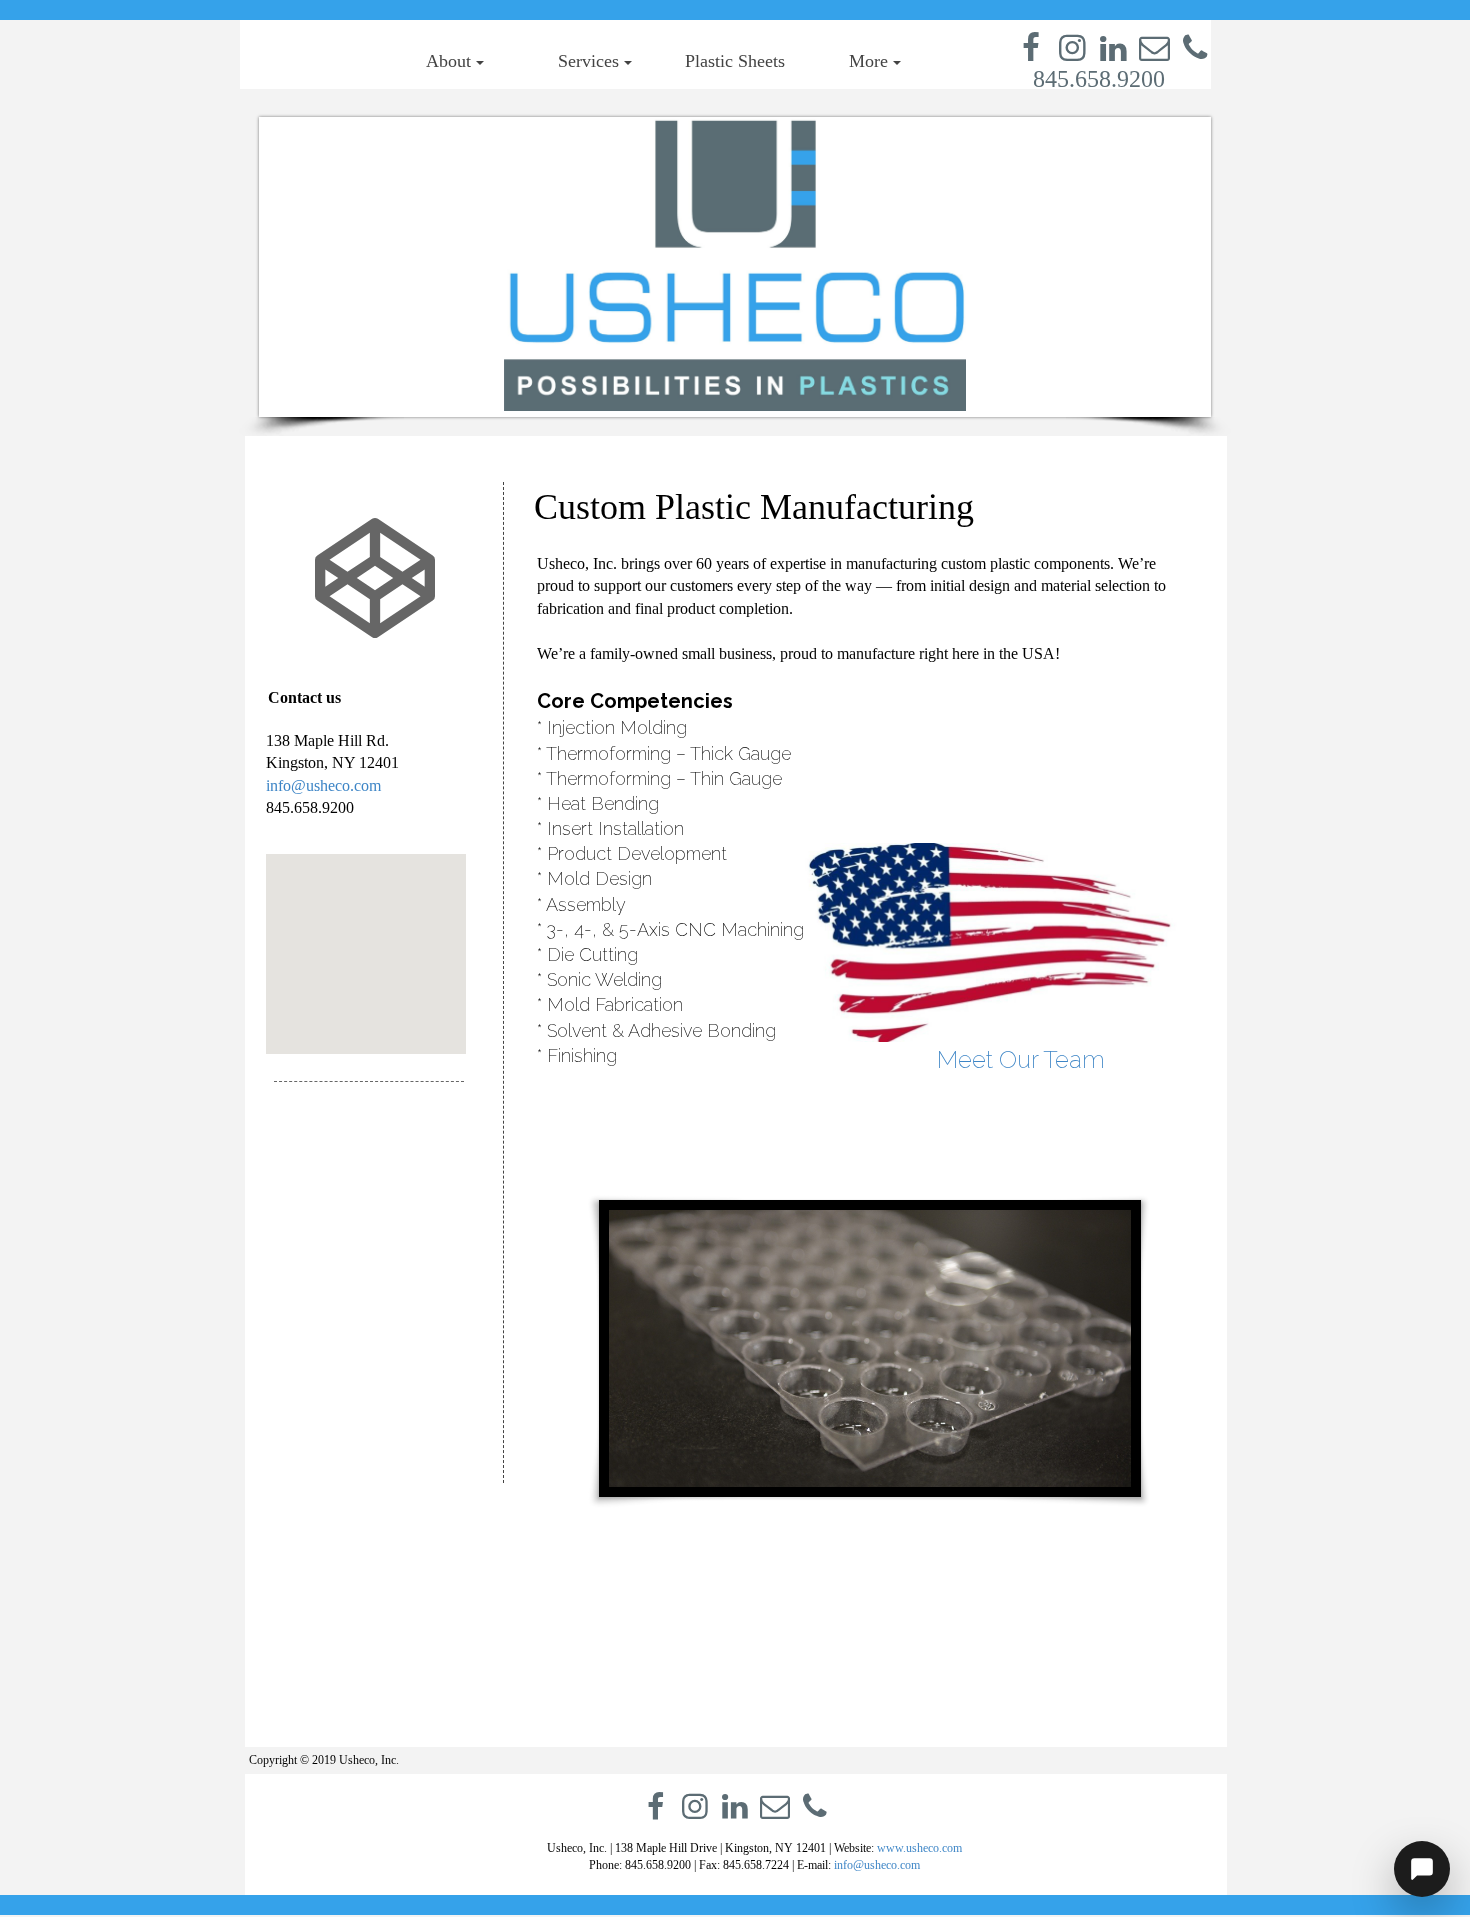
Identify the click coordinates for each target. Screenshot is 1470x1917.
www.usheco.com (919, 1848)
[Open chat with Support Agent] (1422, 1869)
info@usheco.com (323, 785)
